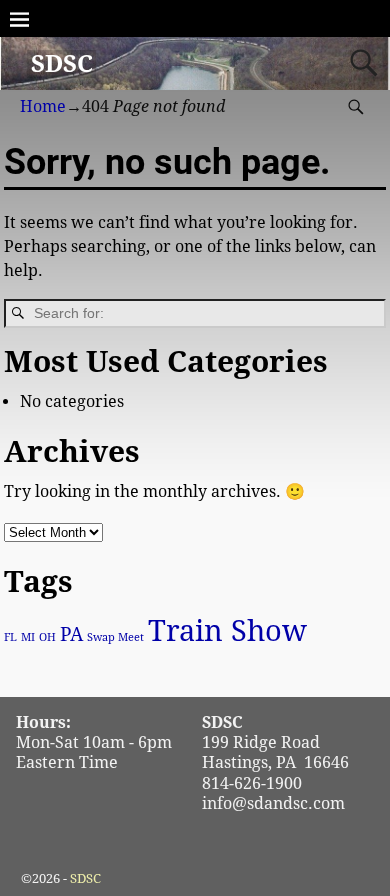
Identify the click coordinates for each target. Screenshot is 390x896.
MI (28, 637)
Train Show (227, 631)
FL (10, 637)
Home (43, 106)
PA (71, 634)
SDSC (62, 64)
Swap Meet (115, 637)
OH (47, 637)
